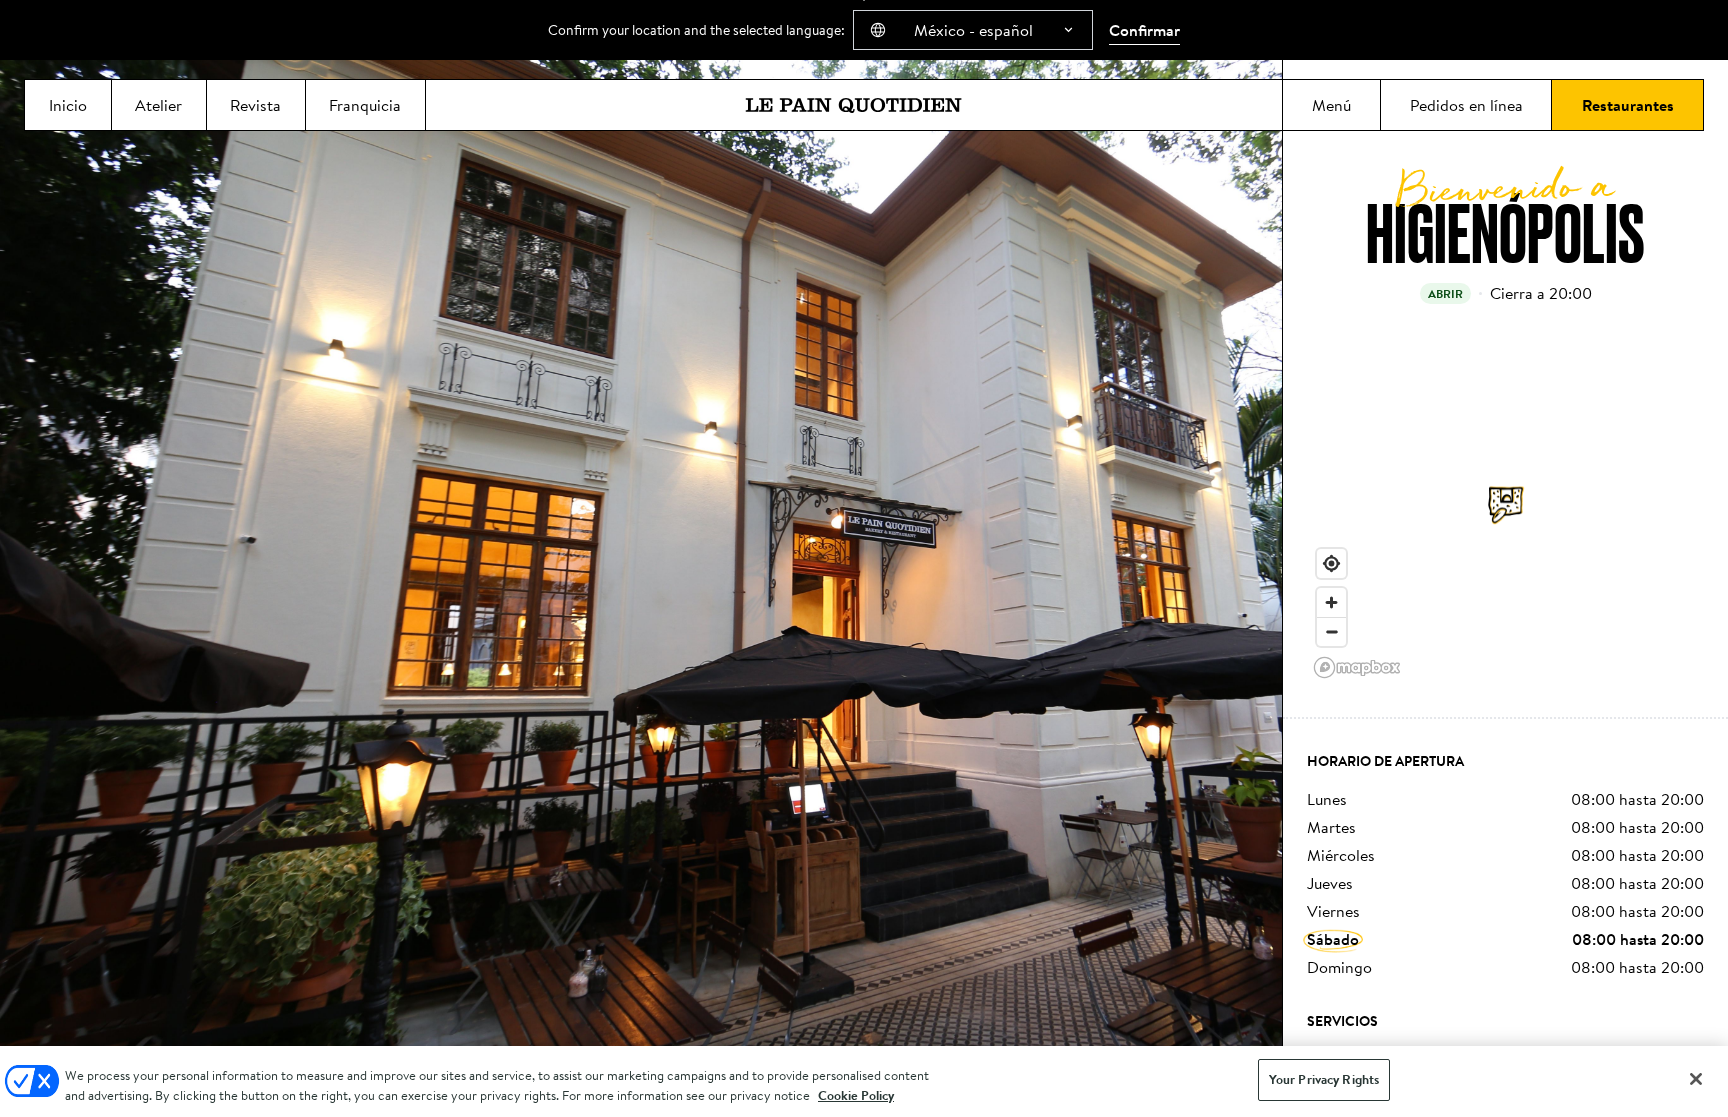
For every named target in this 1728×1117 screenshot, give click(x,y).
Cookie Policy (856, 1095)
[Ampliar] (1331, 602)
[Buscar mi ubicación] (1331, 563)
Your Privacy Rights (1324, 1079)
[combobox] (973, 30)
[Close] (1696, 1079)
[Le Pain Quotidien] (854, 105)
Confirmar (1144, 30)
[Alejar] (1331, 631)
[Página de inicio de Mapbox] (1357, 667)
